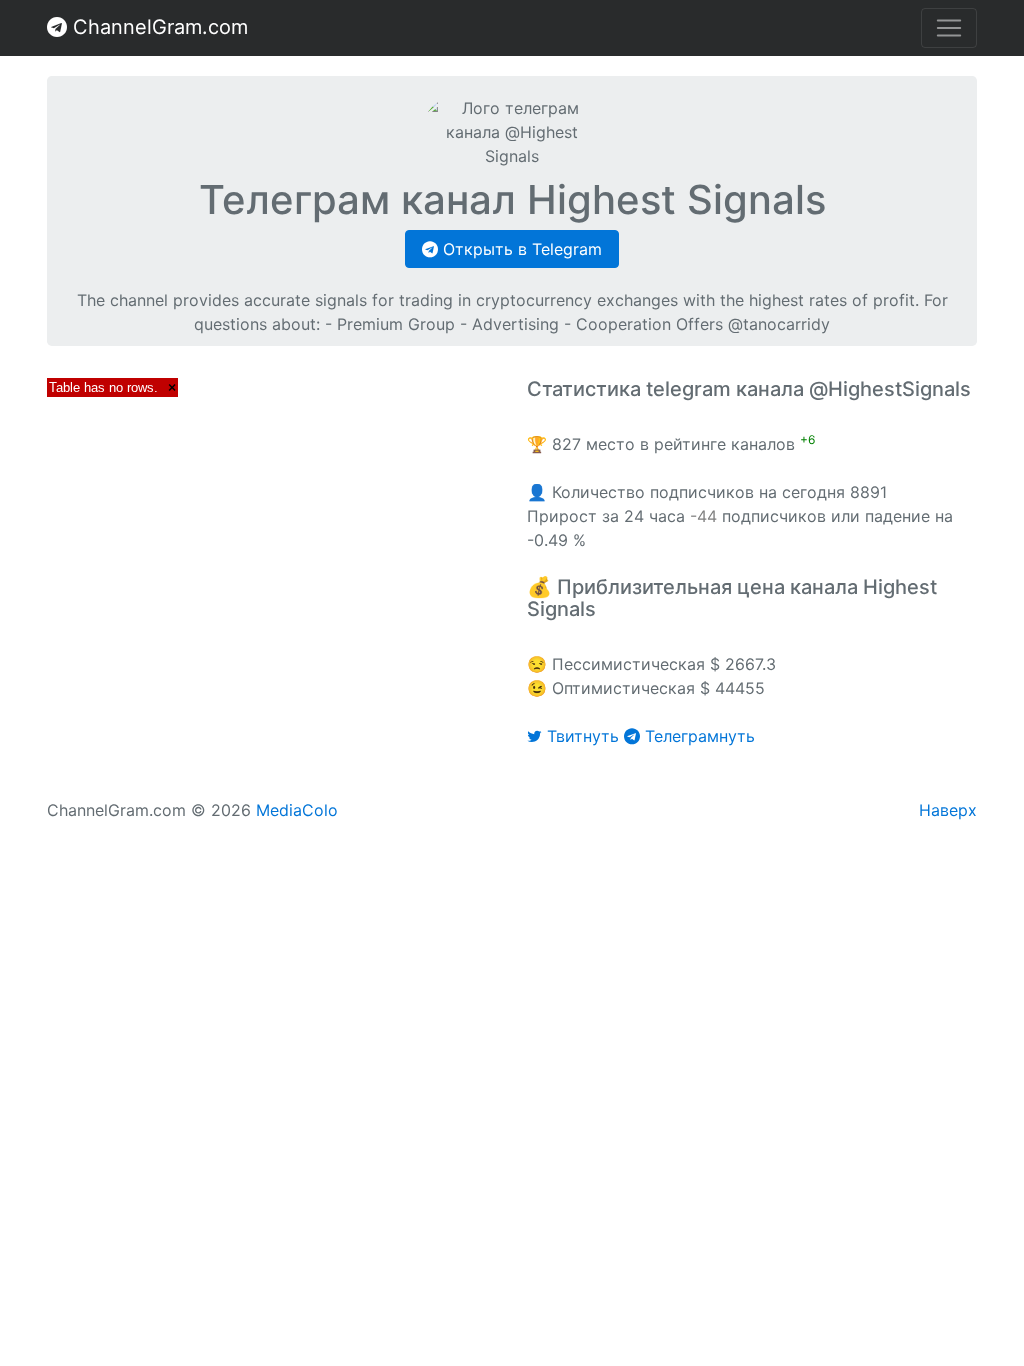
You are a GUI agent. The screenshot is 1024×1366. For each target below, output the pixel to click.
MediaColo (297, 810)
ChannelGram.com (157, 27)
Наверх (948, 810)
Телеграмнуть (697, 736)
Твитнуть (583, 736)
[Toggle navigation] (949, 28)
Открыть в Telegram (520, 249)
